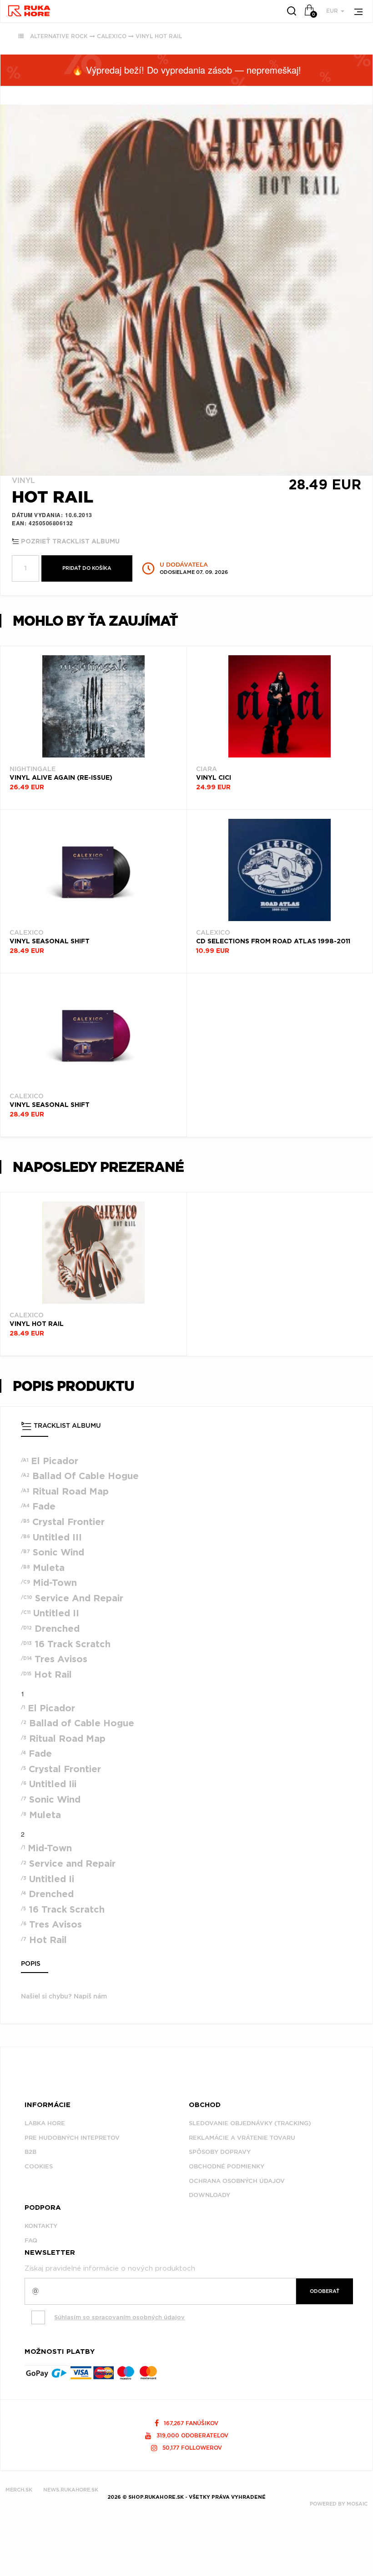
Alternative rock (59, 36)
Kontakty (41, 2226)
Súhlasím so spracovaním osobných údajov (119, 2317)
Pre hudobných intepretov (72, 2138)
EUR (333, 11)
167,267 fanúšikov (190, 2423)
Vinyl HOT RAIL (159, 36)
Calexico (112, 36)
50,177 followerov (191, 2448)
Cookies (39, 2166)
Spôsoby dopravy (220, 2152)
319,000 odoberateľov (192, 2435)
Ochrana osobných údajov (237, 2181)
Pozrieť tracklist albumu (69, 542)
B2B (30, 2152)
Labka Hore (45, 2123)
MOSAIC (357, 2504)
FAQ (31, 2240)
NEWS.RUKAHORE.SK (71, 2490)
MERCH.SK (19, 2490)
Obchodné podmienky (227, 2166)
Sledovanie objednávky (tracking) (250, 2123)
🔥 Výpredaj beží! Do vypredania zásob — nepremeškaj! (186, 70)
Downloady (209, 2195)
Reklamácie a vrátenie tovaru (242, 2138)
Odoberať (325, 2291)
